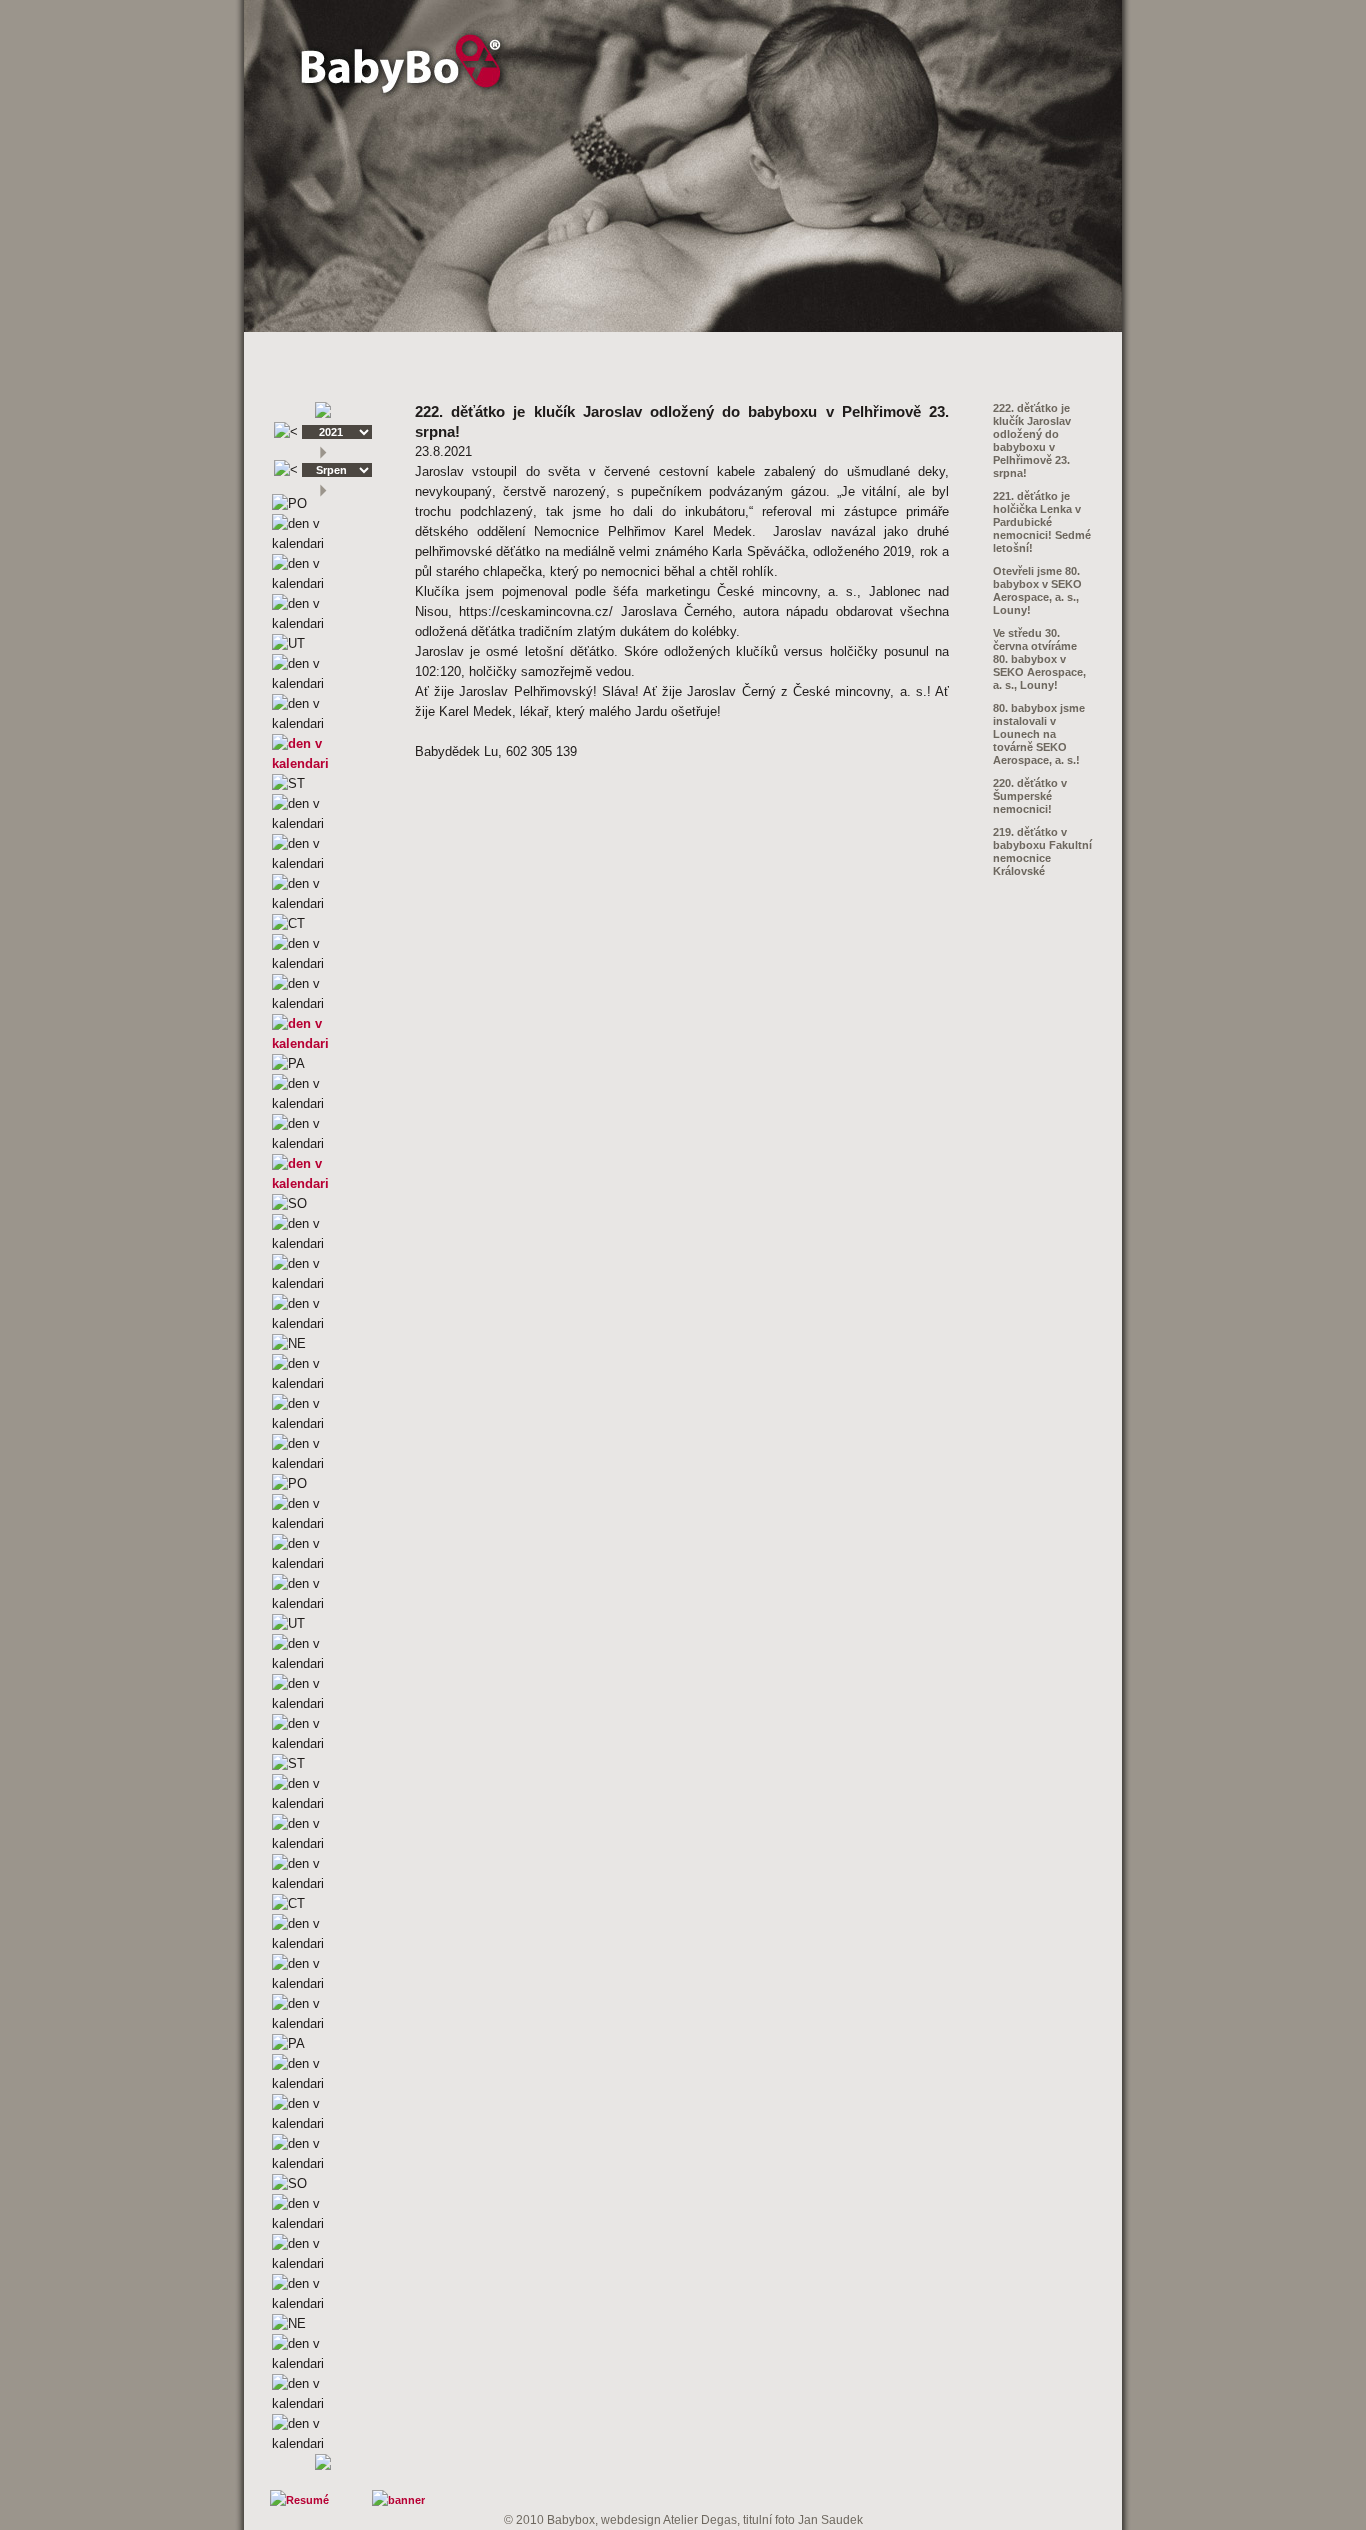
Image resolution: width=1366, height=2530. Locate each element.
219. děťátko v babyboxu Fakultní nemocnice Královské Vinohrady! (1042, 858)
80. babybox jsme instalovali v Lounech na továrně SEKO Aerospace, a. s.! (1039, 734)
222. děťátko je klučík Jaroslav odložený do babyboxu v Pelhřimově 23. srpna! (1032, 440)
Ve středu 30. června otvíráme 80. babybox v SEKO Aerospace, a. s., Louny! (1039, 659)
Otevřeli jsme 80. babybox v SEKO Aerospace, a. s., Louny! (1037, 590)
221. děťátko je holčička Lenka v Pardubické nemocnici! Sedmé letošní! (1042, 522)
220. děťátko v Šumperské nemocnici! (1030, 796)
